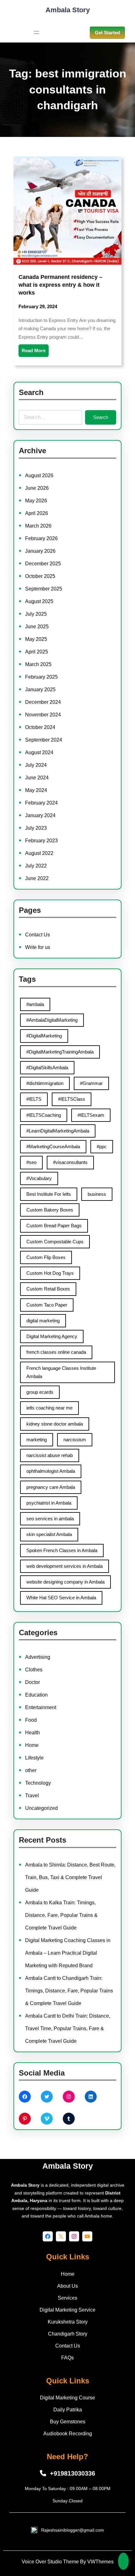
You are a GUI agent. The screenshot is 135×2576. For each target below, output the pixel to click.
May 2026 (36, 501)
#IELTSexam (91, 1115)
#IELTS (34, 1099)
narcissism (75, 1440)
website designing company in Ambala (65, 1582)
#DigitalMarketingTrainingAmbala (60, 1052)
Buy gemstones (68, 2422)
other (31, 1770)
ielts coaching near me (49, 1408)
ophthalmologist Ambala (51, 1471)
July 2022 (36, 866)
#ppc (102, 1147)
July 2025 (36, 614)
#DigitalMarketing (44, 1036)
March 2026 (38, 526)
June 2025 (37, 627)
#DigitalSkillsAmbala (47, 1068)
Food (31, 1720)
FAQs (67, 2358)
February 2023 (41, 841)
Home (32, 1745)
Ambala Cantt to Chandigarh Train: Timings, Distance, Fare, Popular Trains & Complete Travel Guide (69, 1991)
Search (101, 417)
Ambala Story (68, 10)
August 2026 (39, 475)
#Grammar (91, 1083)
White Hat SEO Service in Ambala (61, 1598)
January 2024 (40, 815)
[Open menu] (36, 32)
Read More (34, 350)
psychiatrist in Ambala (49, 1503)
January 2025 (40, 689)
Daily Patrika (68, 2410)
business (97, 1194)
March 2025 (38, 664)
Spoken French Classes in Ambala (62, 1550)
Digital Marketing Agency (52, 1336)
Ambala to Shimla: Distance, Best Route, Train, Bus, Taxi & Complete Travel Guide (70, 1877)
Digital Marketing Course (67, 2398)
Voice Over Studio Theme (50, 2562)
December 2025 (43, 564)
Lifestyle (34, 1758)
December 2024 (43, 702)
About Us (67, 2286)
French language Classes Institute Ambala (61, 1372)
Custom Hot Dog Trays (50, 1273)
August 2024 (39, 752)
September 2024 (44, 740)
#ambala (35, 1004)
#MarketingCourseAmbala (53, 1147)
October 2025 (40, 576)
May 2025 (36, 639)
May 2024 (36, 790)
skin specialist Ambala (49, 1534)
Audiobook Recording (68, 2434)
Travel (32, 1796)
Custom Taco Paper (47, 1305)
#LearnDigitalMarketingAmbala (58, 1131)
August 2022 (39, 853)
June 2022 (37, 878)
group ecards (40, 1392)
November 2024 (43, 715)
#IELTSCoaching (44, 1115)
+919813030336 (73, 2473)
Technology (38, 1783)
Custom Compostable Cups (55, 1242)
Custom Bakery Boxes (50, 1210)
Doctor (32, 1682)
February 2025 (41, 677)
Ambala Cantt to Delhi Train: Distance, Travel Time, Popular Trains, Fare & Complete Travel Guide (68, 2028)
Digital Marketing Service (67, 2310)
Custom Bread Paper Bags (54, 1226)
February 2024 (41, 803)
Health (32, 1733)
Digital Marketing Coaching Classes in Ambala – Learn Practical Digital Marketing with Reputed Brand (68, 1953)
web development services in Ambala (65, 1566)
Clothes (34, 1670)
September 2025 (44, 589)
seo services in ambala (50, 1519)
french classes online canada (56, 1352)
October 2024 (40, 727)
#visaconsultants (70, 1162)
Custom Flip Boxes (46, 1257)
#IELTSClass (72, 1099)
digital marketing (43, 1321)
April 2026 (37, 513)
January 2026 (40, 551)
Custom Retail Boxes (48, 1289)
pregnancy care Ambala (51, 1487)
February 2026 (41, 538)
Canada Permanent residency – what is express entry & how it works (60, 285)
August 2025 (39, 601)
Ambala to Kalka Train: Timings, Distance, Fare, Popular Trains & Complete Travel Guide (61, 1915)
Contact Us (38, 935)
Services (67, 2298)
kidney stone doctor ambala (55, 1424)
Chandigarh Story (68, 2334)
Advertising (38, 1657)
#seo (31, 1162)
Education (36, 1695)
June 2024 (37, 778)
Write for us (38, 947)
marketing (37, 1440)
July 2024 (36, 765)
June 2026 (37, 488)
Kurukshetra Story (68, 2322)
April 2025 (37, 652)
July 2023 (36, 828)
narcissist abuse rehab (50, 1455)
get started (107, 33)
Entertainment (41, 1707)
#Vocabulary (39, 1178)
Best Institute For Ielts (49, 1194)
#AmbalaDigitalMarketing (52, 1020)
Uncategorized (41, 1808)
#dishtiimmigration (45, 1083)
